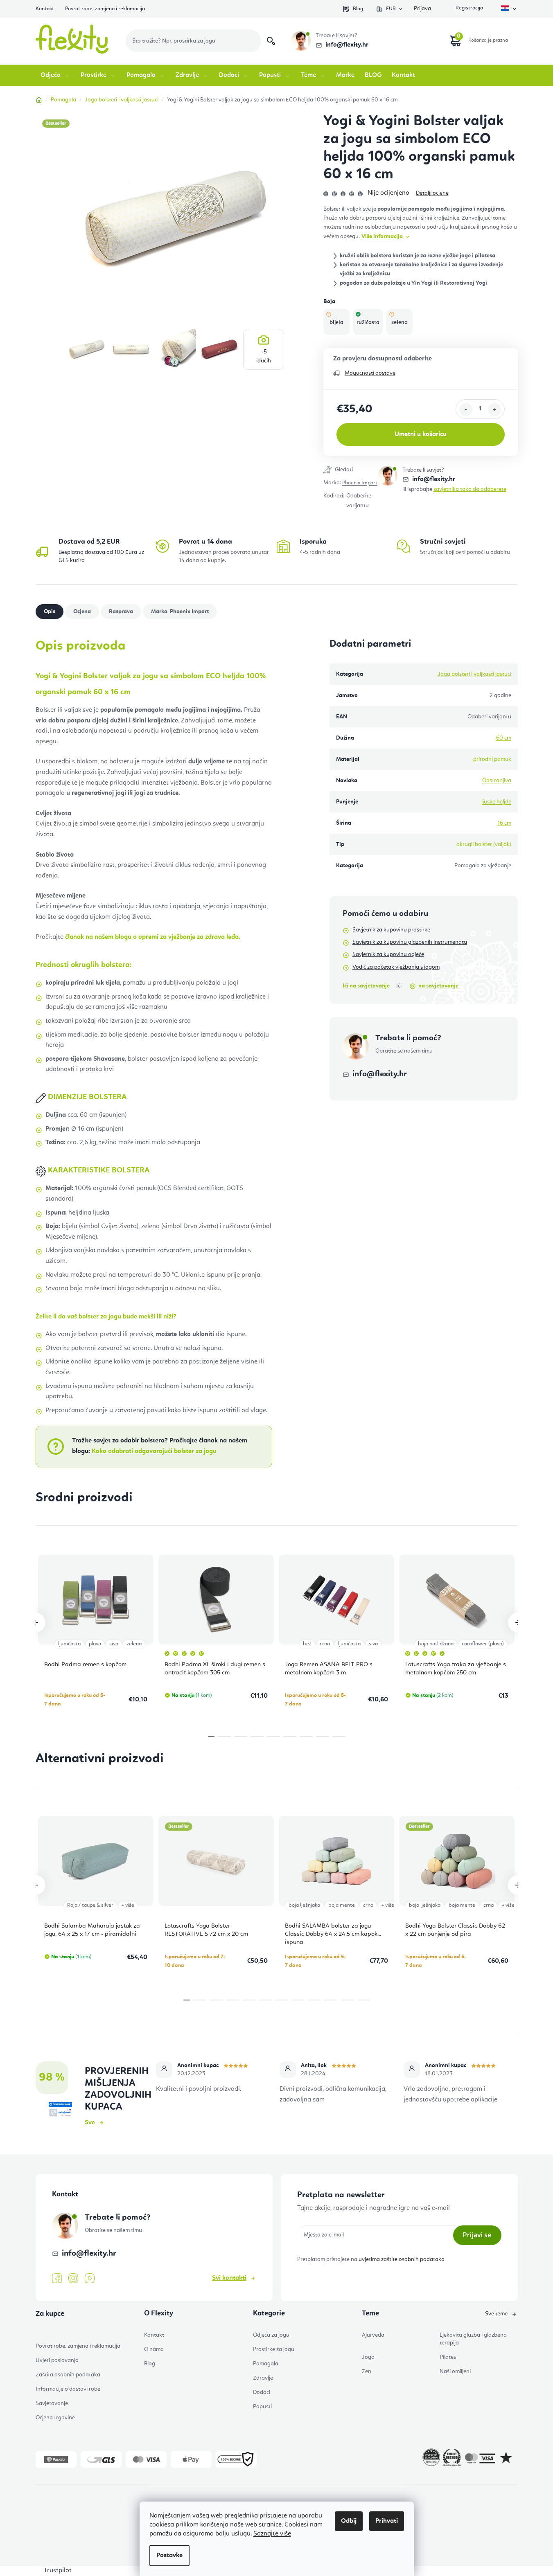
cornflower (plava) (483, 1644)
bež (307, 1644)
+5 (264, 356)
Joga (368, 2357)
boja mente (342, 1905)
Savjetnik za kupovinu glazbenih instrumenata (410, 942)
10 (347, 2000)
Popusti (262, 2407)
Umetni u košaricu (421, 434)
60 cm (504, 738)
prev (36, 1622)
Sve (90, 2123)
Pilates (448, 2357)
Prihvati (387, 2521)
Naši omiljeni (455, 2371)
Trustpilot (58, 2571)
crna (325, 1644)
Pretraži (271, 41)
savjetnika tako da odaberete (470, 489)
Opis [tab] (50, 612)
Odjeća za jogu (271, 2335)
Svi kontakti (229, 2278)
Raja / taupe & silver (90, 1905)
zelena (134, 1644)
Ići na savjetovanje (366, 986)
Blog (358, 9)
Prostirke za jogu (274, 2349)
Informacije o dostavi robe (68, 2389)
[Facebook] (57, 2279)
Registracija (468, 9)
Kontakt (45, 9)
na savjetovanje (438, 986)
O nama (154, 2349)
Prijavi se (477, 2235)
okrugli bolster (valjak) (484, 844)
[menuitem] (55, 75)
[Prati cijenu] (351, 470)
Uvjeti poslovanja (57, 2360)
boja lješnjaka (304, 1905)
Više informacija (382, 236)
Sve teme (496, 2314)
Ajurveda (373, 2335)
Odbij (349, 2521)
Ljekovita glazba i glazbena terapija (473, 2339)
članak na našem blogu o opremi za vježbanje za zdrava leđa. (153, 937)
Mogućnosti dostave (370, 373)
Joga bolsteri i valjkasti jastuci (474, 674)
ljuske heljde (496, 802)
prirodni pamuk (492, 759)
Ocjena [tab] (82, 612)
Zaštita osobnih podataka (68, 2375)
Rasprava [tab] (121, 612)
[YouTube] (90, 2279)
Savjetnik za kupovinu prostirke (391, 930)
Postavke (169, 2556)
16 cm (504, 823)
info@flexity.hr (347, 45)
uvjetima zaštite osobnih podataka (402, 2259)
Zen (367, 2371)
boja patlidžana (436, 1644)
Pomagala (266, 2364)
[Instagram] (73, 2278)
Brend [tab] (189, 612)
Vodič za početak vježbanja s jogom (396, 967)
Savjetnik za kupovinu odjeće (388, 954)
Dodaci (262, 2392)
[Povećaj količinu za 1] (494, 409)
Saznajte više (272, 2534)
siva (114, 1644)
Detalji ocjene (432, 193)
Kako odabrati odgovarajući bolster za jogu (154, 1451)
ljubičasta (69, 1644)
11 (363, 2000)
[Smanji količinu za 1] (466, 409)
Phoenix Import (360, 483)
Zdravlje (263, 2378)
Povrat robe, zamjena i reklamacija (105, 9)
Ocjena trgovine (55, 2418)
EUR (391, 9)
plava (95, 1644)
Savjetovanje (52, 2403)
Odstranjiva (497, 781)
